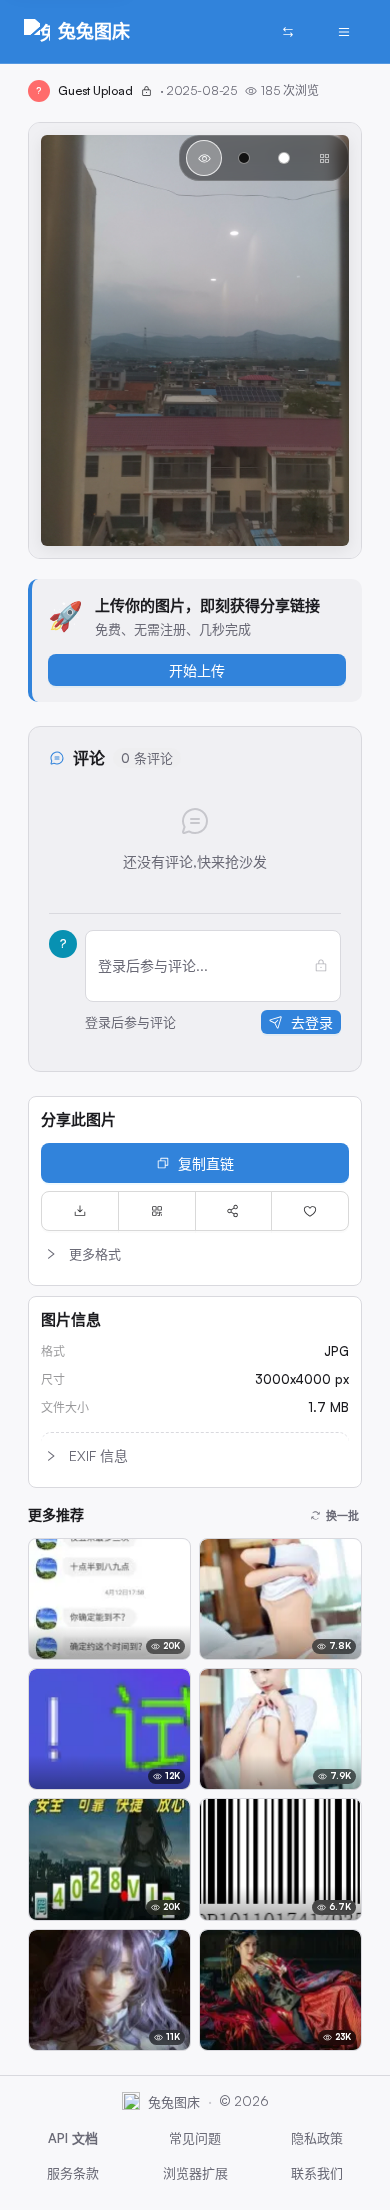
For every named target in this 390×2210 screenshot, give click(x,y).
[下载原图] (80, 1211)
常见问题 (195, 2138)
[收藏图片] (310, 1211)
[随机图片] (288, 32)
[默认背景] (204, 158)
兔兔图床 (94, 31)
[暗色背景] (244, 158)
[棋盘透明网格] (324, 158)
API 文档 (73, 2138)
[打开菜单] (344, 32)
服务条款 (73, 2173)
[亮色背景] (284, 158)
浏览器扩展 (195, 2173)
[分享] (234, 1211)
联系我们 (317, 2173)
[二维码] (157, 1211)
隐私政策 (317, 2138)
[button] (195, 1254)
